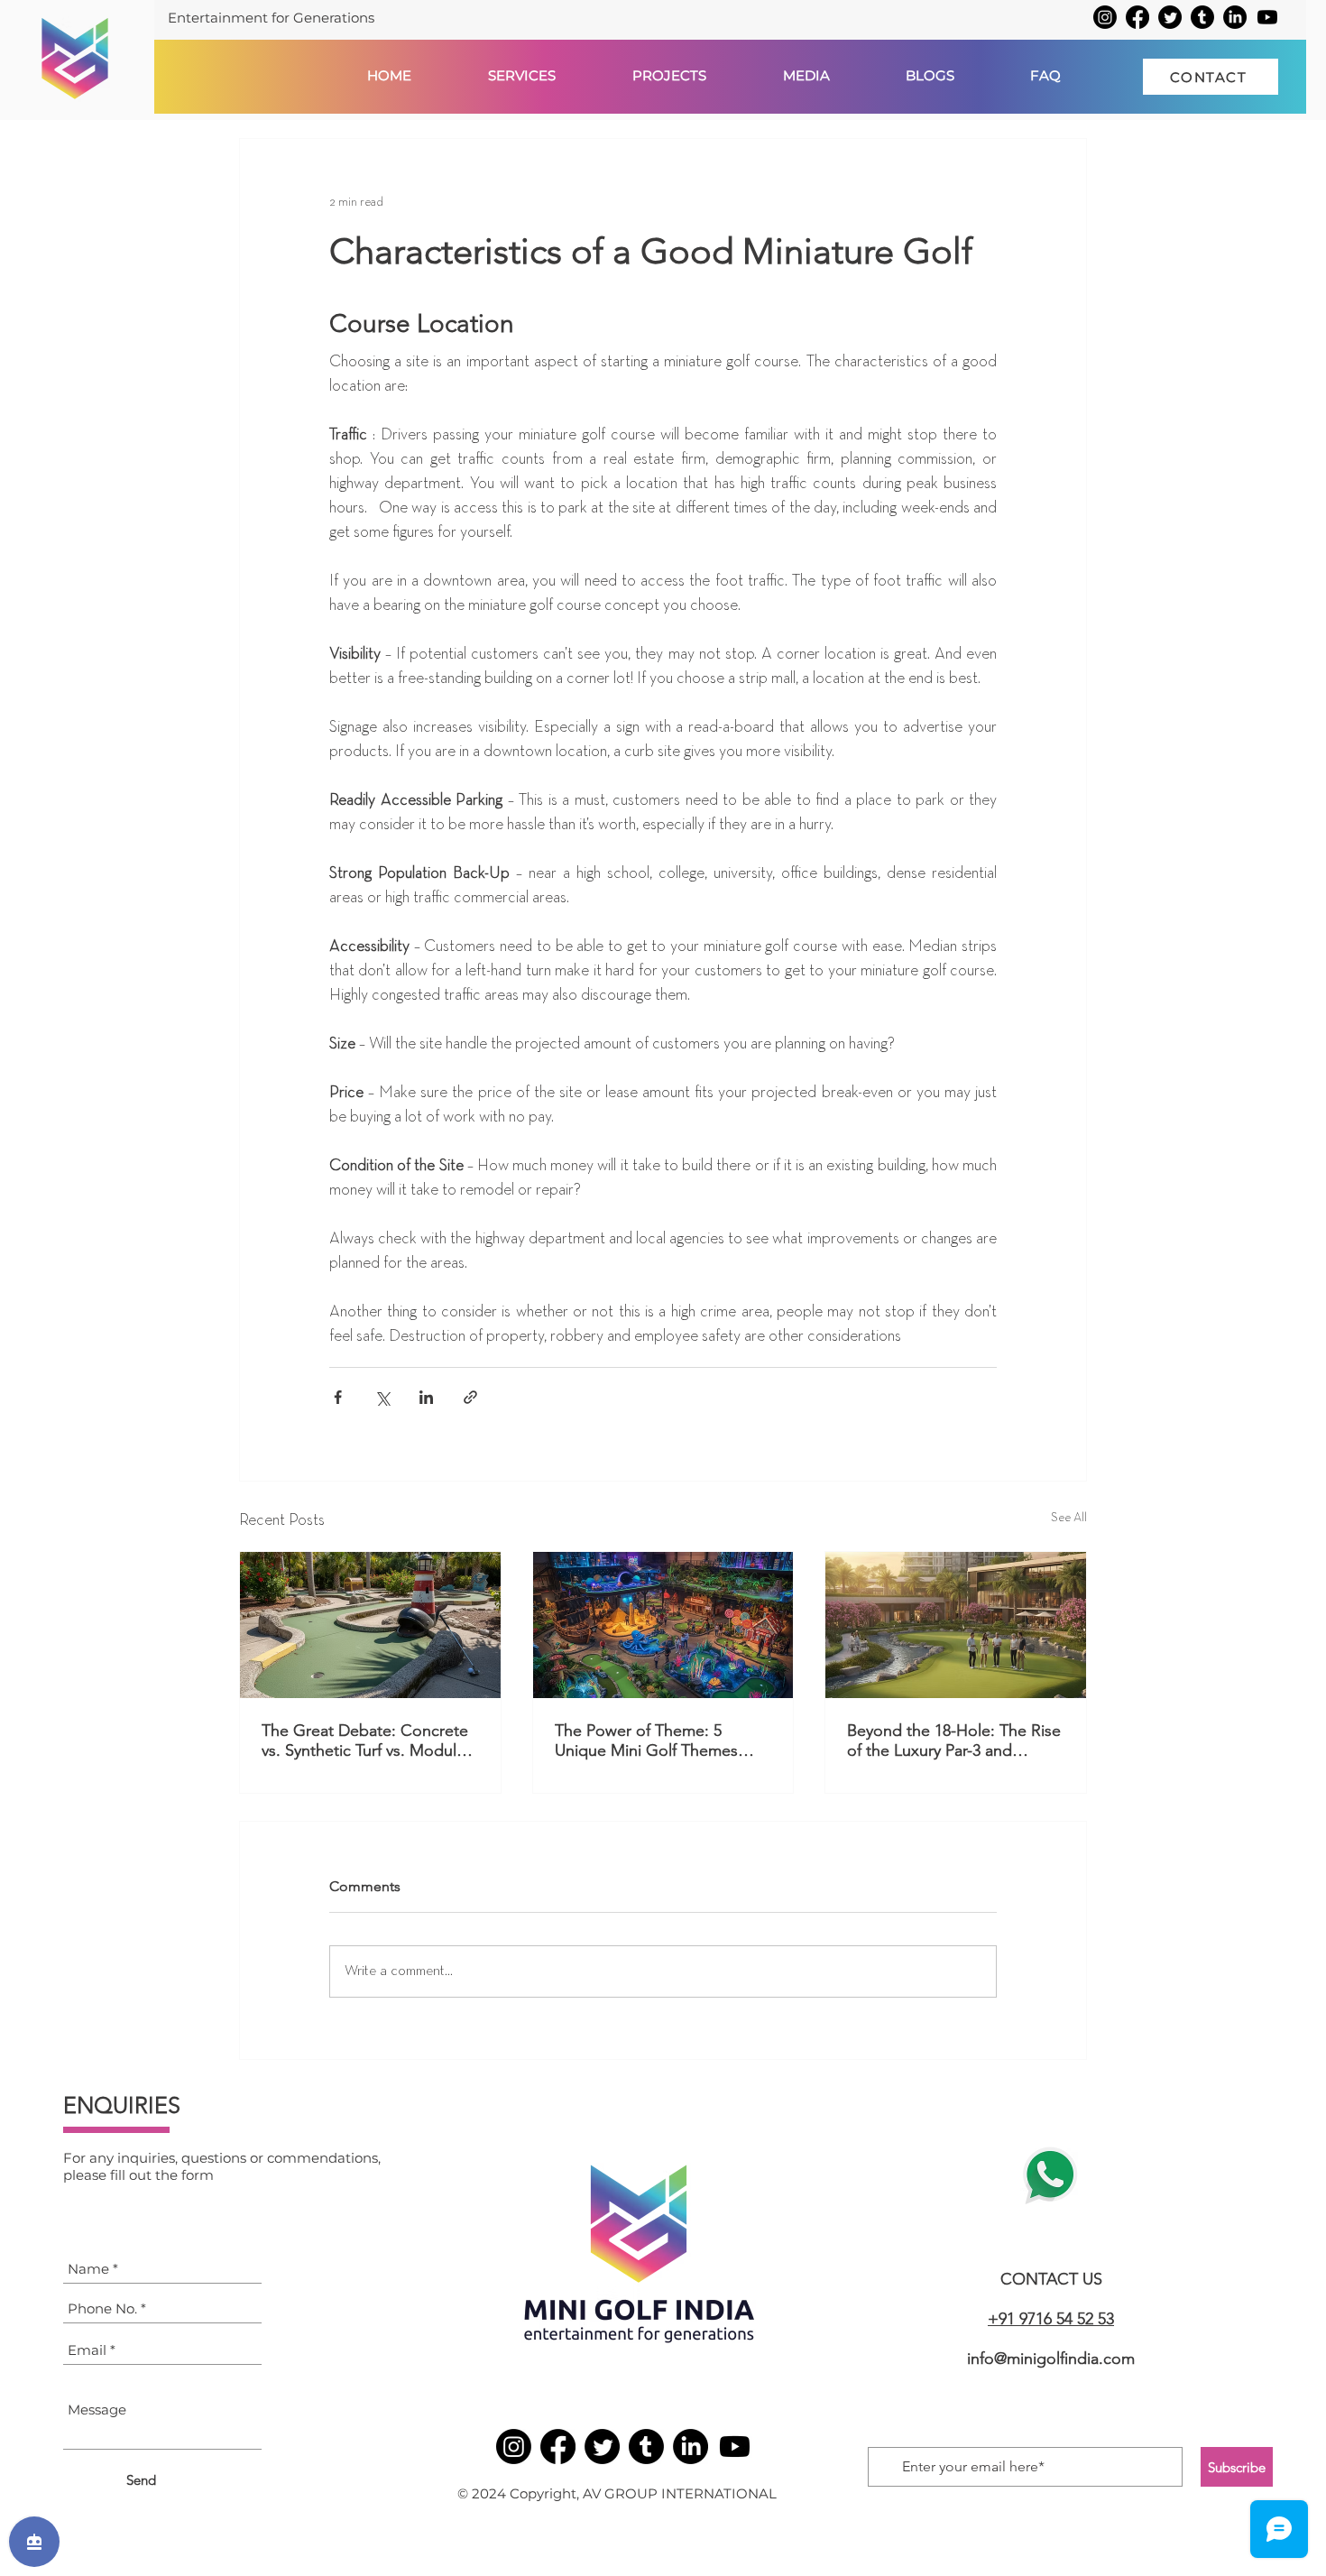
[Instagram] (1105, 17)
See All (1069, 1518)
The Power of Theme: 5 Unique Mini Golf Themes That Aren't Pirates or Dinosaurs (646, 1740)
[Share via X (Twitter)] (382, 1397)
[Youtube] (1267, 17)
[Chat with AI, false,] (34, 2542)
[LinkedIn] (1235, 17)
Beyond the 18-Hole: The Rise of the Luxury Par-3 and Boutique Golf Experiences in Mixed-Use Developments (954, 1740)
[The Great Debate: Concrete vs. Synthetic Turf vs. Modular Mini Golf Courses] (370, 1625)
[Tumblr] (1202, 17)
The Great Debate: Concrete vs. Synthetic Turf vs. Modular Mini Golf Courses (366, 1740)
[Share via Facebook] (338, 1397)
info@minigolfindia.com (1051, 2359)
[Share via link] (470, 1397)
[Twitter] (1170, 17)
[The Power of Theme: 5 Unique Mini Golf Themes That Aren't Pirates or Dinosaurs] (663, 1625)
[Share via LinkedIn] (426, 1397)
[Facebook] (1137, 17)
